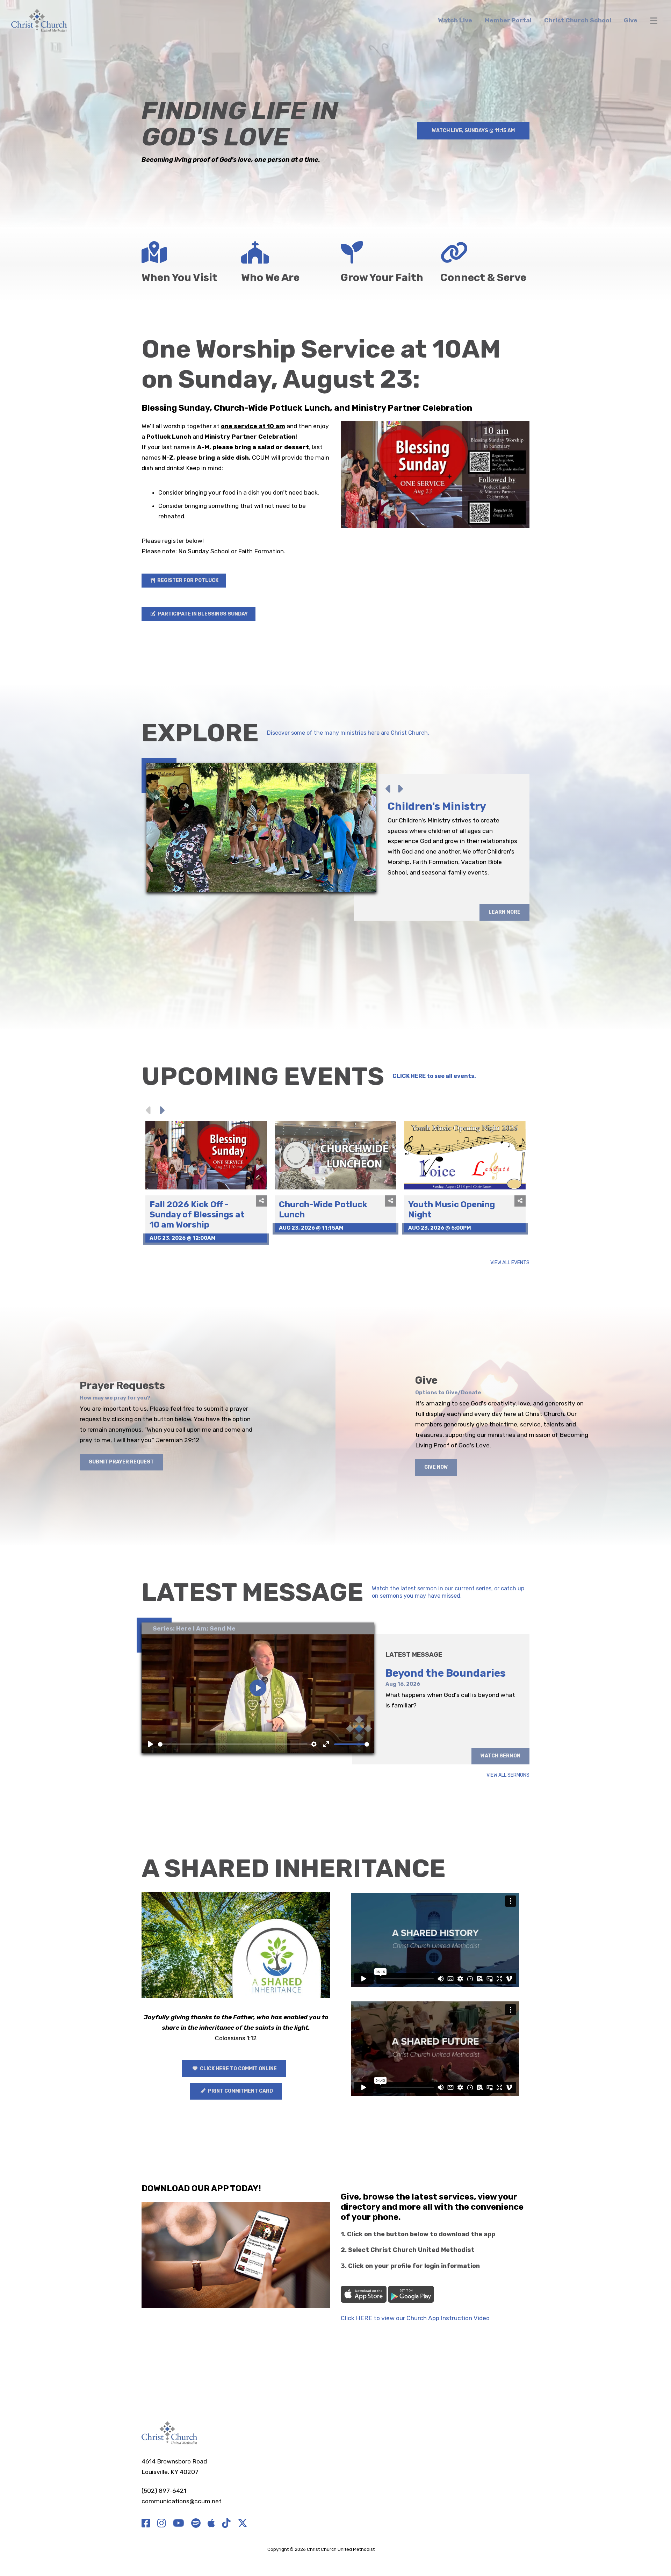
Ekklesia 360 (390, 2549)
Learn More (504, 965)
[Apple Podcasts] (211, 2524)
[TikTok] (226, 2524)
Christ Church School (578, 20)
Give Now (436, 1467)
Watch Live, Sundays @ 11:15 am (473, 131)
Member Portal (508, 20)
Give (631, 20)
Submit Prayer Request (121, 1462)
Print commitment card (240, 2091)
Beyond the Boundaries (446, 1673)
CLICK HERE (409, 1076)
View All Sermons (508, 1775)
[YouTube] (179, 2524)
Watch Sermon (500, 1756)
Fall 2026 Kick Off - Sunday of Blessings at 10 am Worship (197, 1215)
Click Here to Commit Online (238, 2069)
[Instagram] (162, 2524)
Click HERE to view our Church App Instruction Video (415, 2318)
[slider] (233, 1744)
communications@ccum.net (182, 2501)
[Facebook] (146, 2524)
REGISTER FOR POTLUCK (187, 580)
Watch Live (455, 20)
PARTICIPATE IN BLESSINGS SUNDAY (202, 614)
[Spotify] (196, 2524)
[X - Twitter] (243, 2524)
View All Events (510, 1263)
